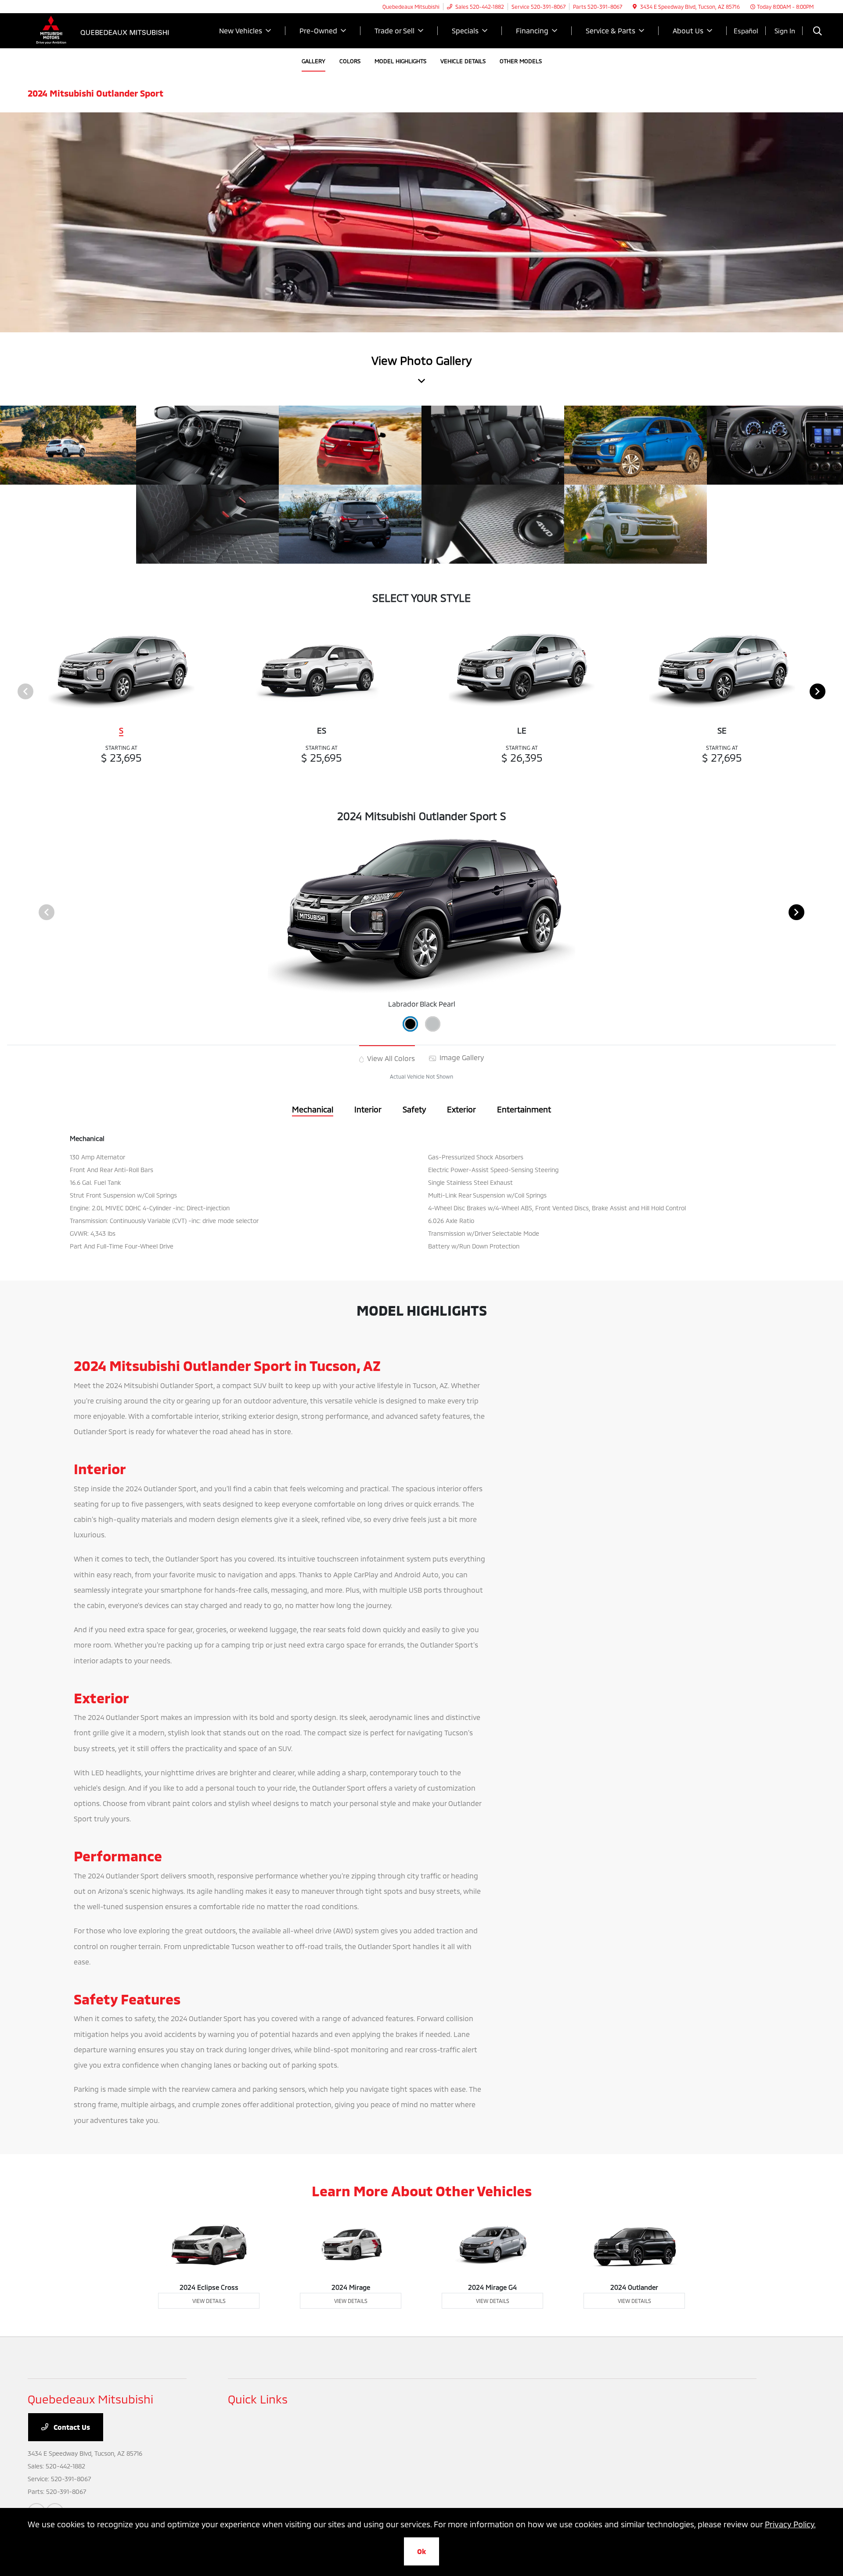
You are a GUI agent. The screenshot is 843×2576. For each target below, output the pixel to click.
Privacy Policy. (790, 2524)
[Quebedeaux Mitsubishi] (103, 30)
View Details (209, 2301)
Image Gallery (461, 1057)
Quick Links (258, 2399)
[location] (635, 7)
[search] (818, 32)
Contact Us (71, 2427)
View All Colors (390, 1058)
